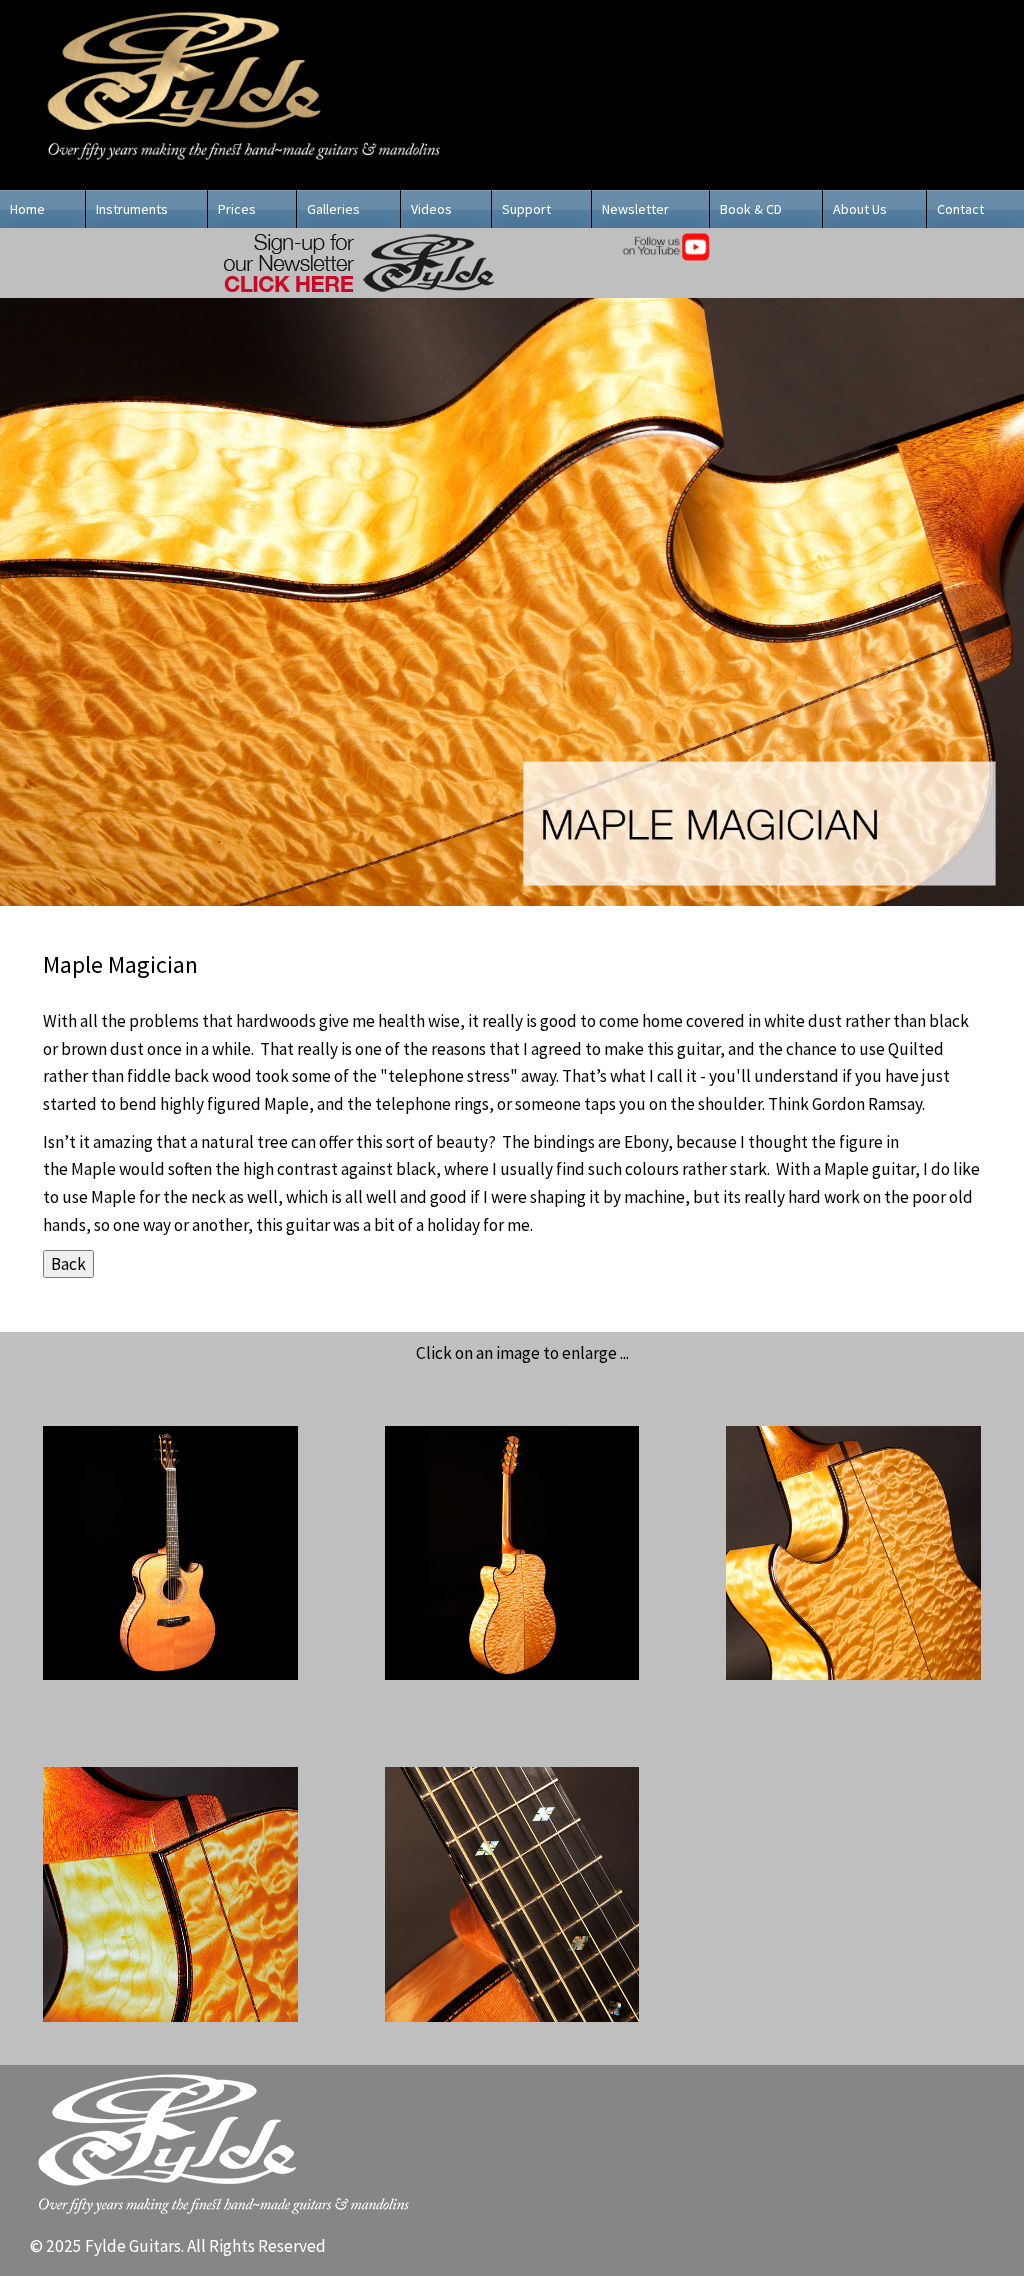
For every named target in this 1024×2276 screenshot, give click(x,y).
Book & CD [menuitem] (751, 209)
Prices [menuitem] (237, 209)
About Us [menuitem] (860, 209)
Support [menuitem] (526, 209)
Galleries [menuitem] (333, 209)
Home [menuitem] (27, 209)
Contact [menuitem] (960, 209)
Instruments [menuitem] (132, 209)
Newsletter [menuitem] (635, 209)
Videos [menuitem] (431, 209)
